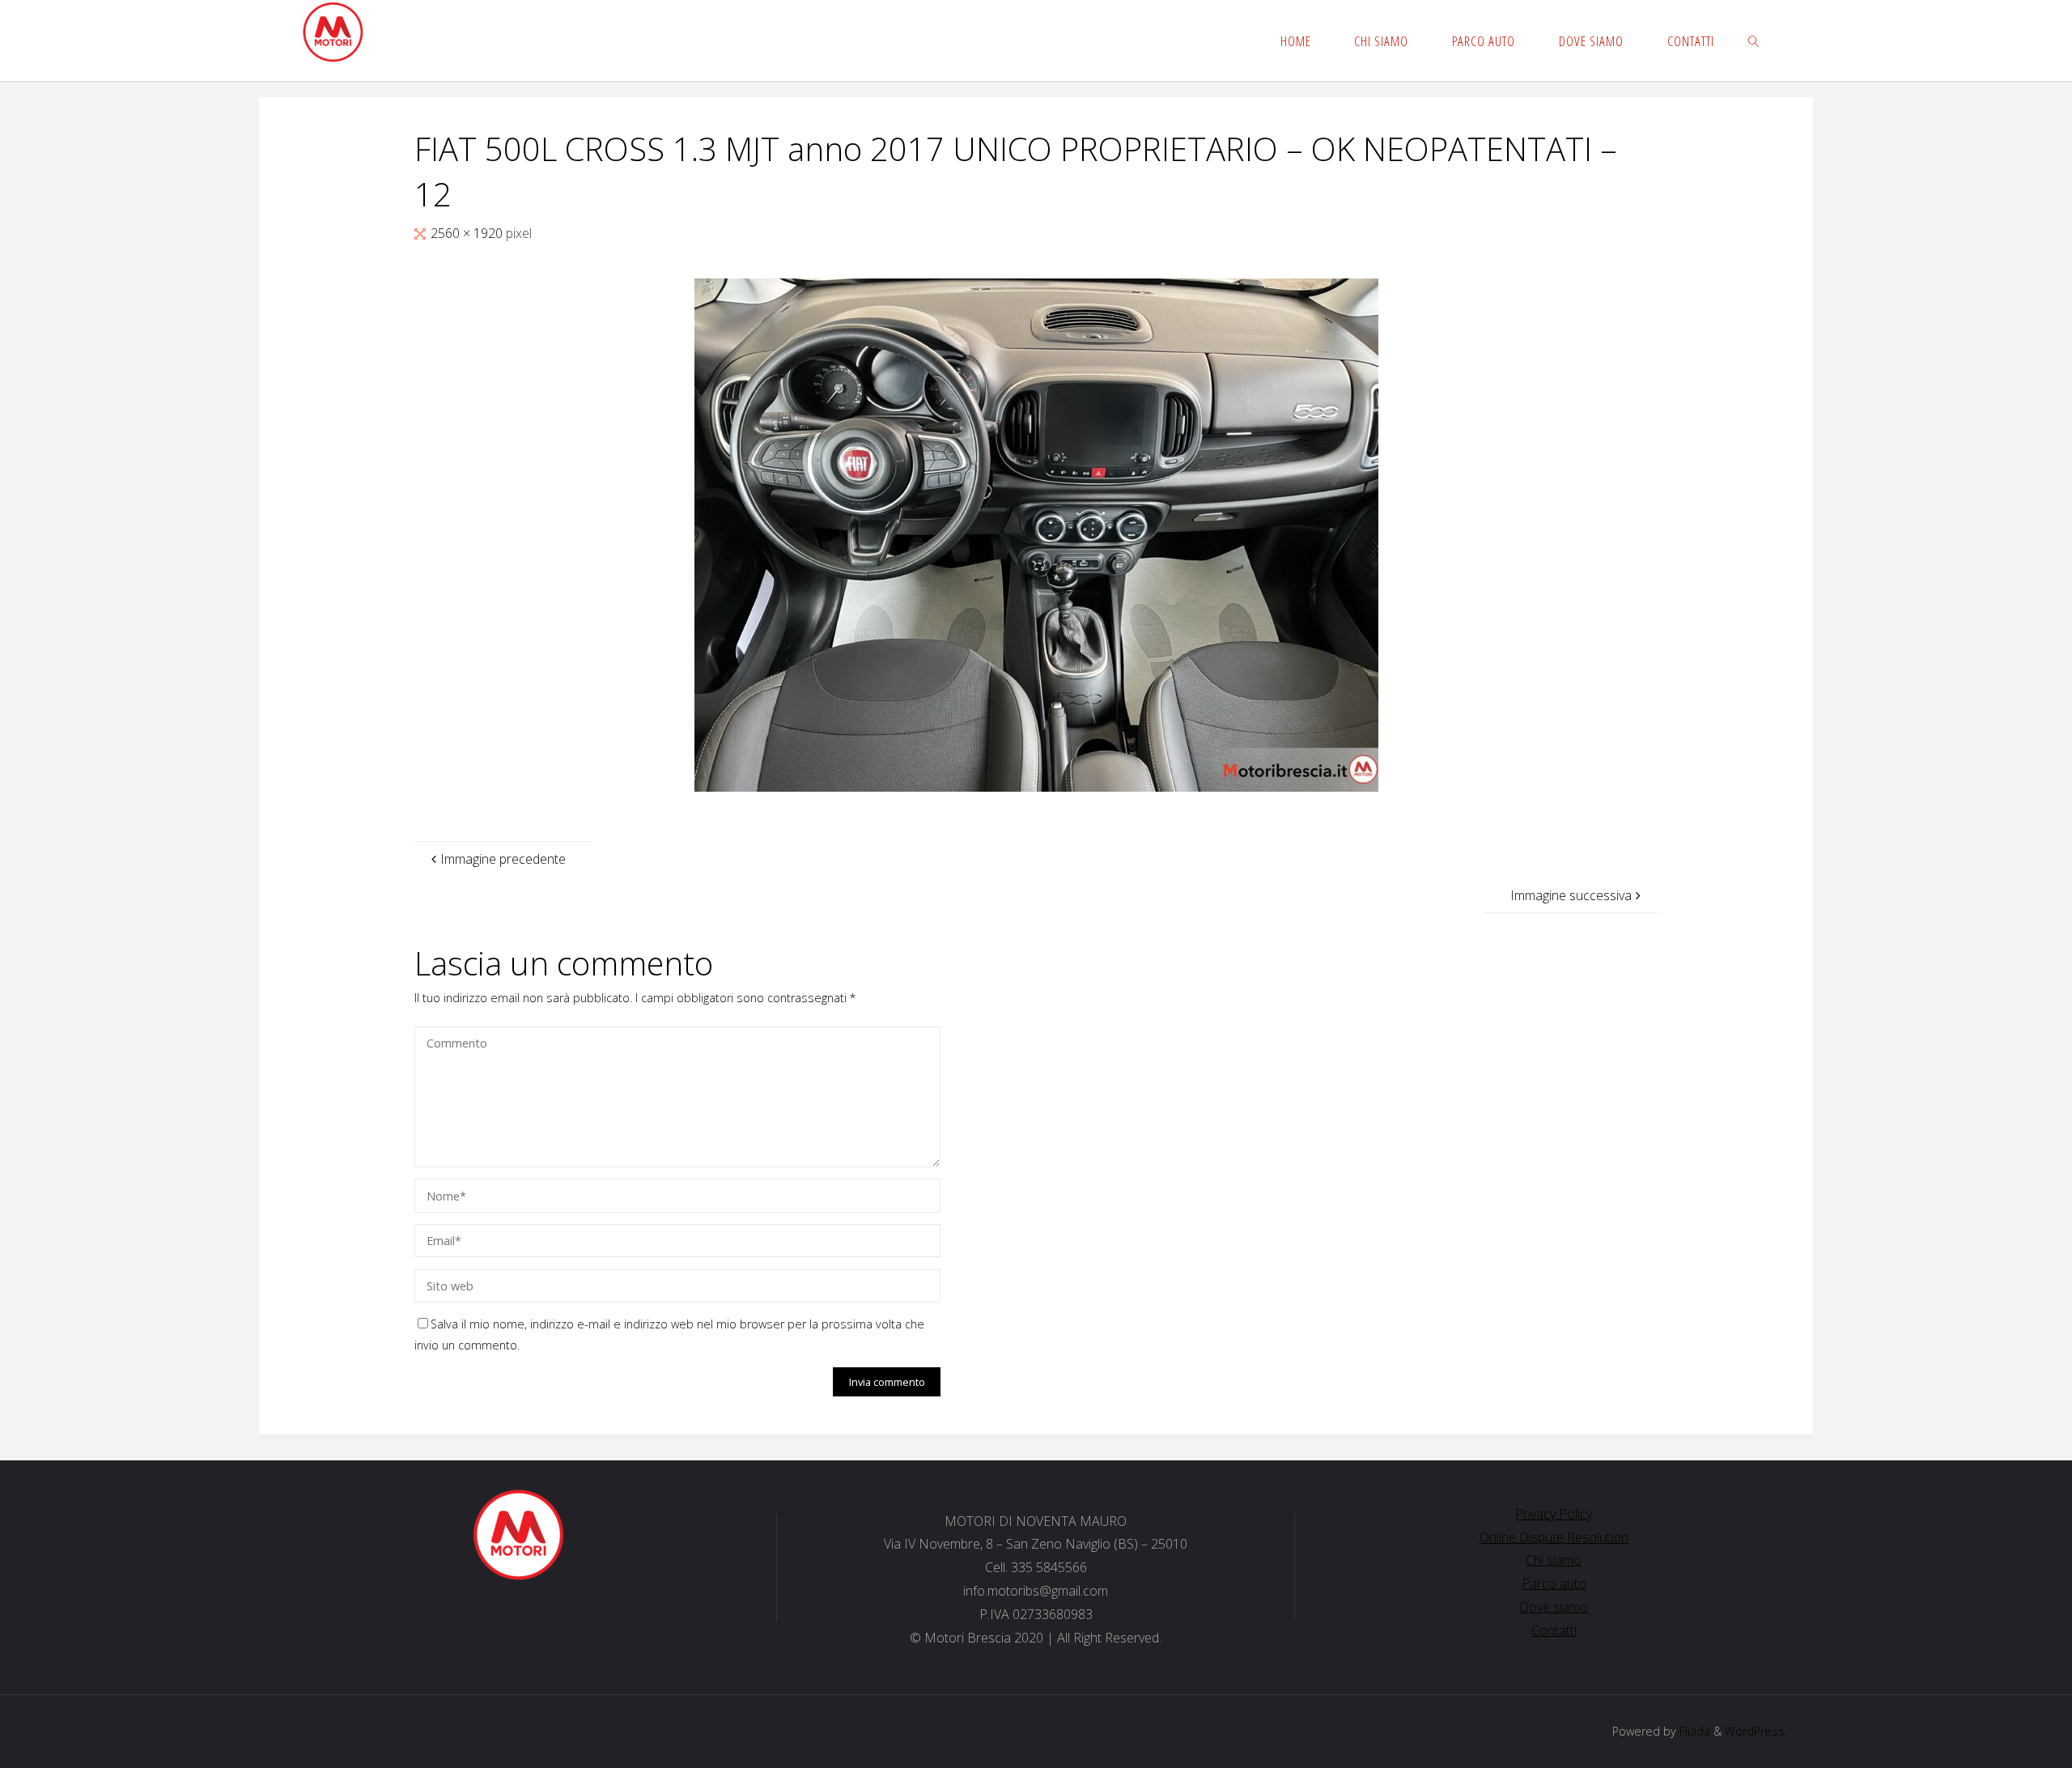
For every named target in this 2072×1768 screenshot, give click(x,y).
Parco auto (1554, 1583)
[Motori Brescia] (332, 32)
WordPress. (1756, 1731)
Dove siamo (1554, 1607)
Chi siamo (1554, 1560)
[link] (1754, 40)
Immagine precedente (503, 859)
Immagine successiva (1571, 895)
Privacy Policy (1554, 1514)
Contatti (1554, 1630)
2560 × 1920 (468, 233)
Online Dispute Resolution (1554, 1537)
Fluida (1693, 1731)
